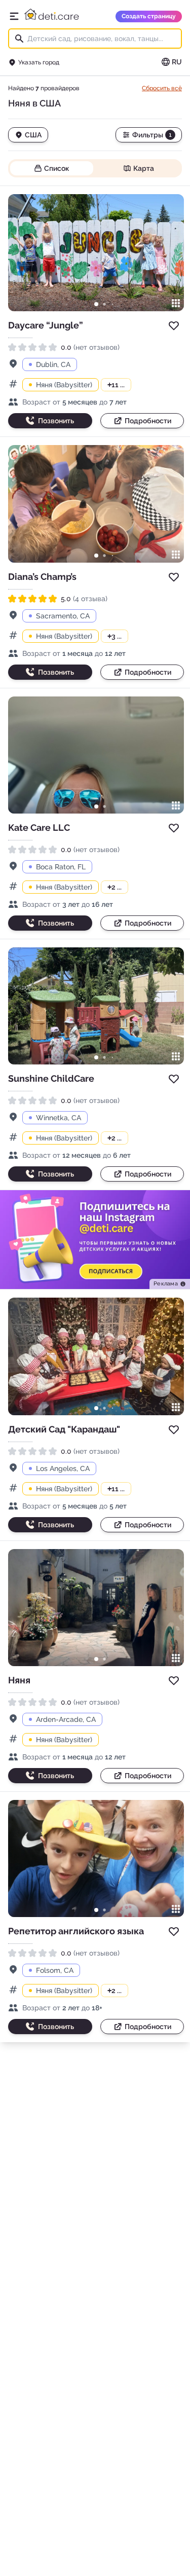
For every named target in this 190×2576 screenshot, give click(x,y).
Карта (144, 168)
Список (57, 168)
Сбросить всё (162, 88)
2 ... (115, 887)
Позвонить (56, 421)
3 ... (115, 636)
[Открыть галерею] (176, 303)
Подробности (148, 421)
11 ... (116, 385)
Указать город (39, 62)
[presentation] (170, 1284)
